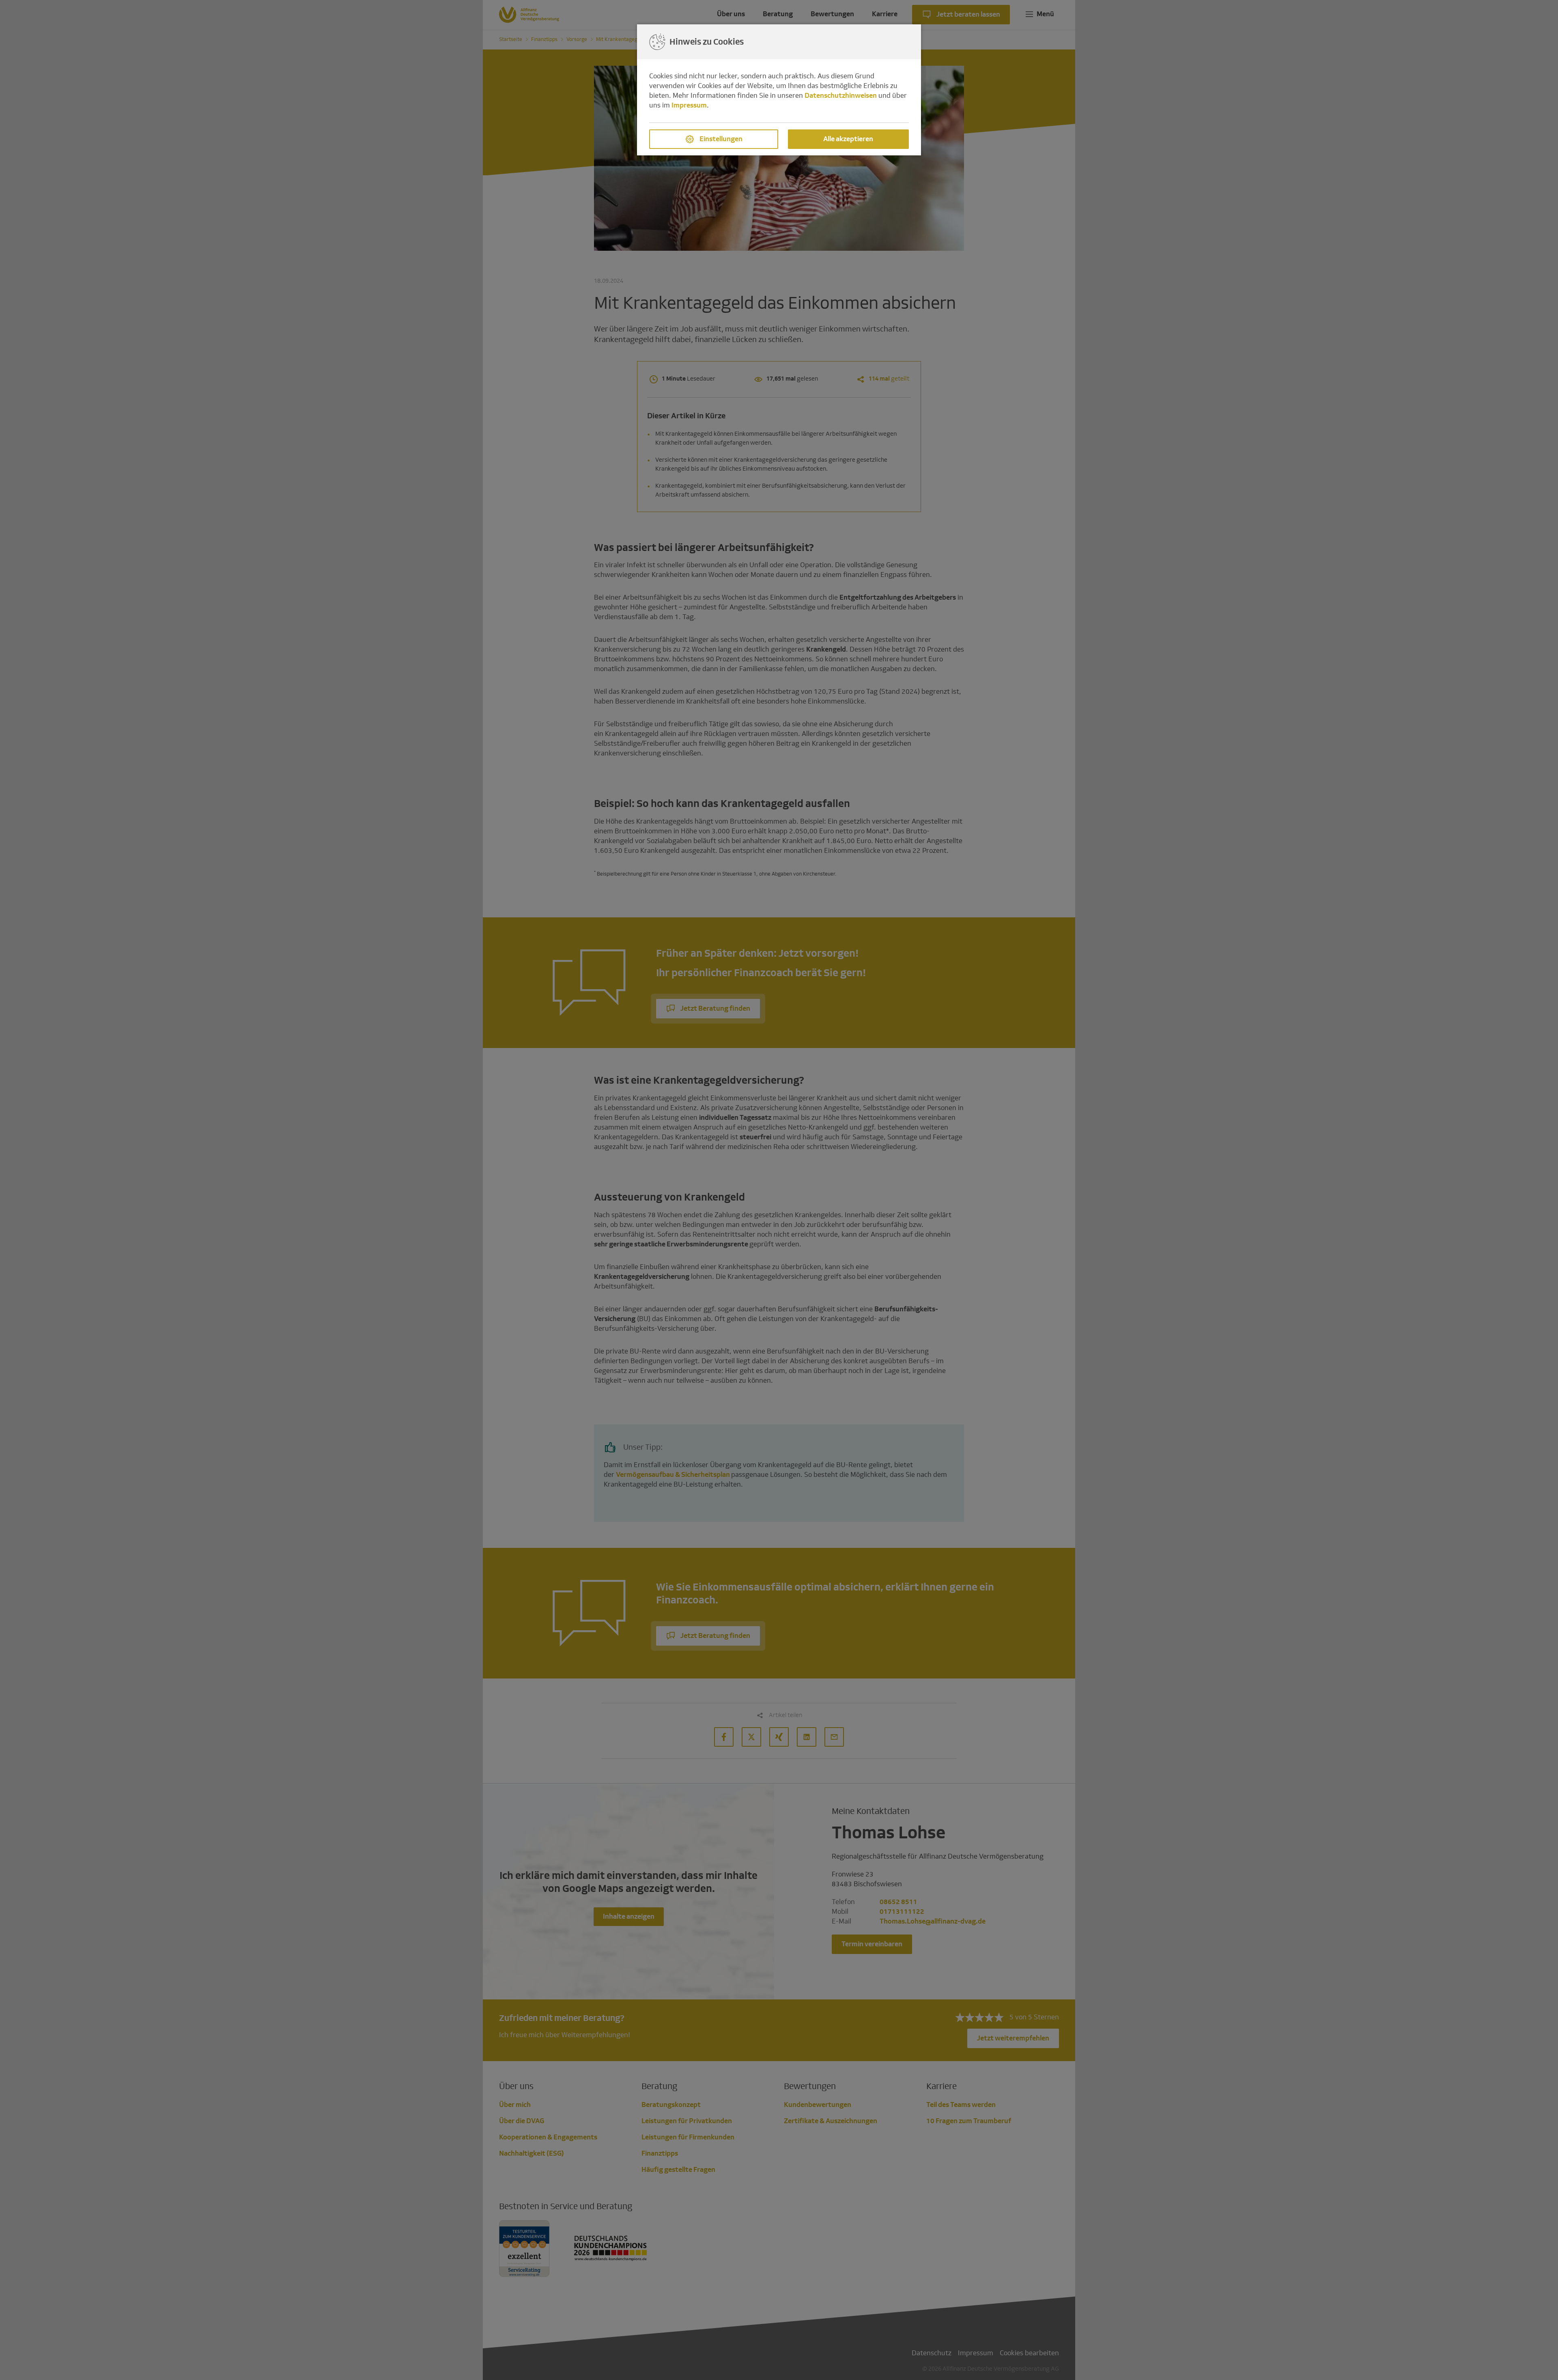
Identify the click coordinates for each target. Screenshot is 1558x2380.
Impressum (689, 105)
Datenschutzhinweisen (841, 96)
